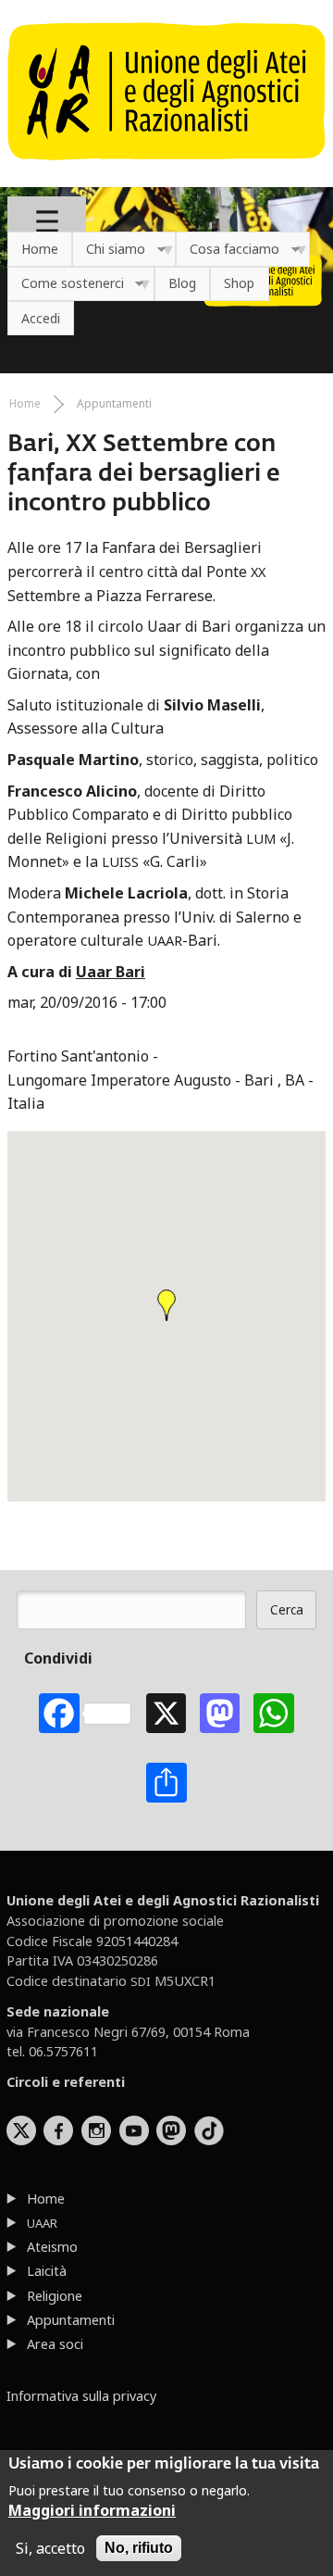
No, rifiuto (139, 2548)
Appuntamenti (114, 403)
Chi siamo (109, 250)
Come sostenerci (66, 284)
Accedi (41, 318)
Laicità (47, 2271)
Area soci (55, 2344)
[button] (166, 1305)
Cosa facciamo (228, 250)
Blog (182, 283)
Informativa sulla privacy (81, 2396)
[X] (166, 1713)
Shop (239, 283)
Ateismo (52, 2247)
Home (40, 249)
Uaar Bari (111, 972)
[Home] (166, 170)
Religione (55, 2296)
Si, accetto (50, 2548)
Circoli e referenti (66, 2082)
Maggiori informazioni (92, 2510)
